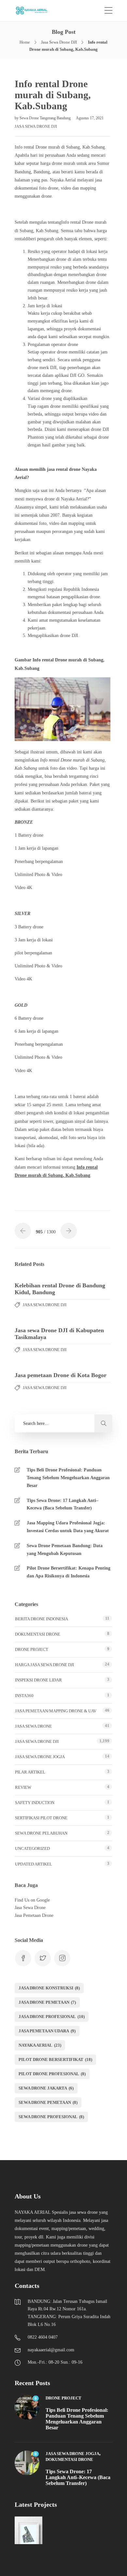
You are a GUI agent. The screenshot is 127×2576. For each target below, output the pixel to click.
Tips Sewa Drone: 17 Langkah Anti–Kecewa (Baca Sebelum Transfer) (63, 1504)
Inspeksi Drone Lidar (38, 1680)
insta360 (24, 1696)
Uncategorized (32, 1848)
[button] (103, 1423)
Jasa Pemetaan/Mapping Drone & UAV (56, 1711)
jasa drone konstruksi (49, 1988)
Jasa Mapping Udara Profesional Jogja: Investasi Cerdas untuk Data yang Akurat (68, 1527)
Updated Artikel (34, 1864)
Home (25, 42)
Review (23, 1787)
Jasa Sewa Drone (33, 1726)
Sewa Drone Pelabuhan (41, 1833)
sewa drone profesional (51, 2117)
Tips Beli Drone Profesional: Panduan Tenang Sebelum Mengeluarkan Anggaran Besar (68, 1478)
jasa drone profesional (52, 2017)
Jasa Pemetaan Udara (47, 2031)
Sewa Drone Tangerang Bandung (46, 118)
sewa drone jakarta (46, 2088)
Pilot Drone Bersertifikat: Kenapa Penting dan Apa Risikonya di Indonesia (69, 1572)
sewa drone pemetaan (48, 2102)
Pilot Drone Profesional (52, 2074)
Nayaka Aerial (40, 2045)
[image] (35, 11)
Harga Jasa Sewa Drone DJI (44, 1665)
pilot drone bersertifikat (55, 2059)
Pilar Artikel (30, 1772)
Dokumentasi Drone (38, 1634)
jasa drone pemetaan (47, 2002)
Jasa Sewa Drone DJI (59, 42)
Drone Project (32, 1649)
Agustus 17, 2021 (90, 118)
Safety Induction (35, 1803)
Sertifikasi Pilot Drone (41, 1818)
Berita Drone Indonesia (42, 1619)
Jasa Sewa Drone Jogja (40, 1757)
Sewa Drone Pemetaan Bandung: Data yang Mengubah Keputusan (65, 1550)
